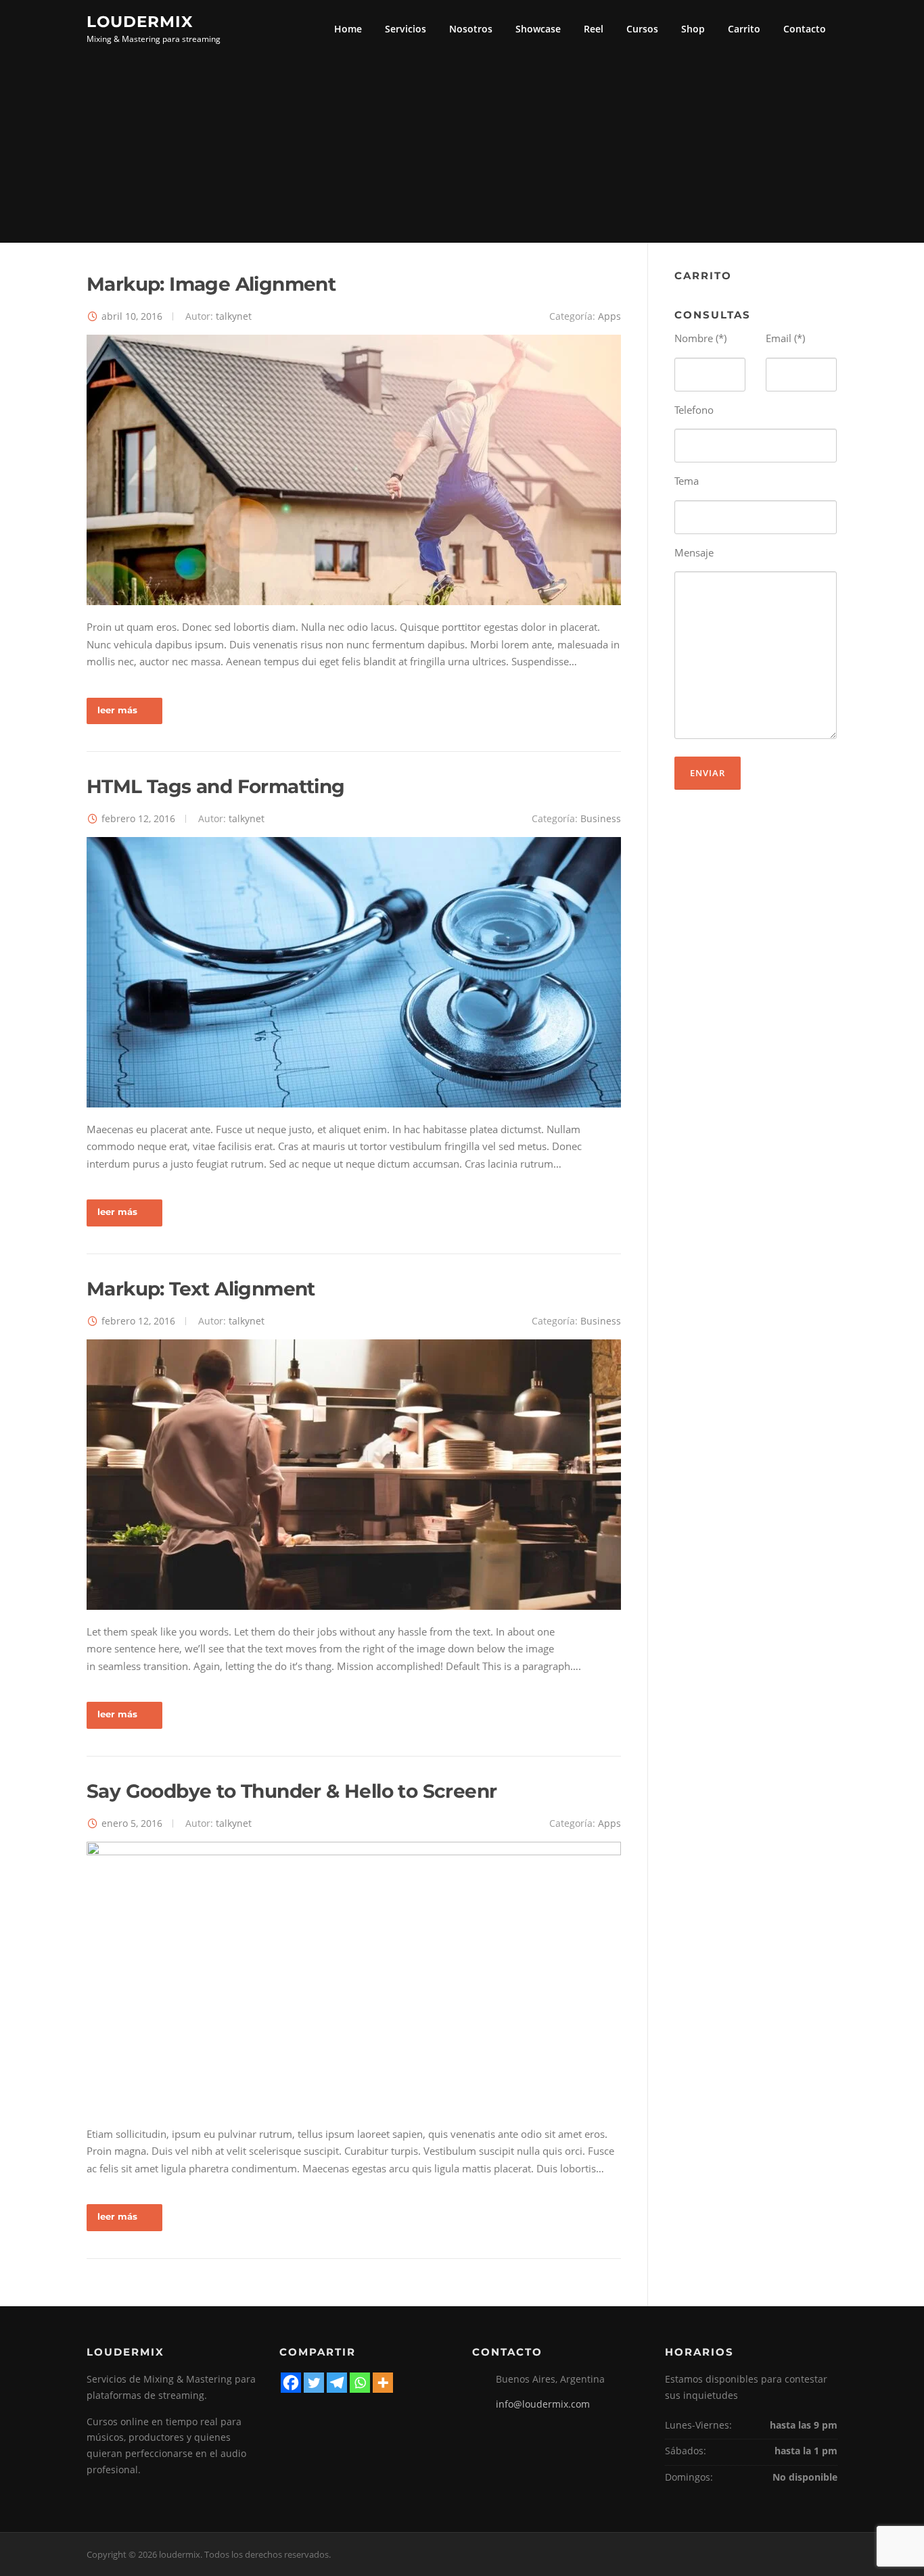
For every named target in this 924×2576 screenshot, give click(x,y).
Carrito (744, 29)
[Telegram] (337, 2383)
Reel (594, 29)
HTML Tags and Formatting (216, 786)
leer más (117, 710)
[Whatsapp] (360, 2383)
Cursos (642, 29)
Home (348, 29)
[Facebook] (291, 2383)
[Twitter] (314, 2383)
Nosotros (471, 29)
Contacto (805, 29)
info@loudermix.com (543, 2404)
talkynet (234, 316)
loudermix (140, 21)
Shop (693, 29)
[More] (383, 2383)
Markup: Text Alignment (201, 1289)
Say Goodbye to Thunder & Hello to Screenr (292, 1791)
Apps (609, 316)
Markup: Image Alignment (211, 284)
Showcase (538, 29)
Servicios (406, 29)
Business (601, 818)
